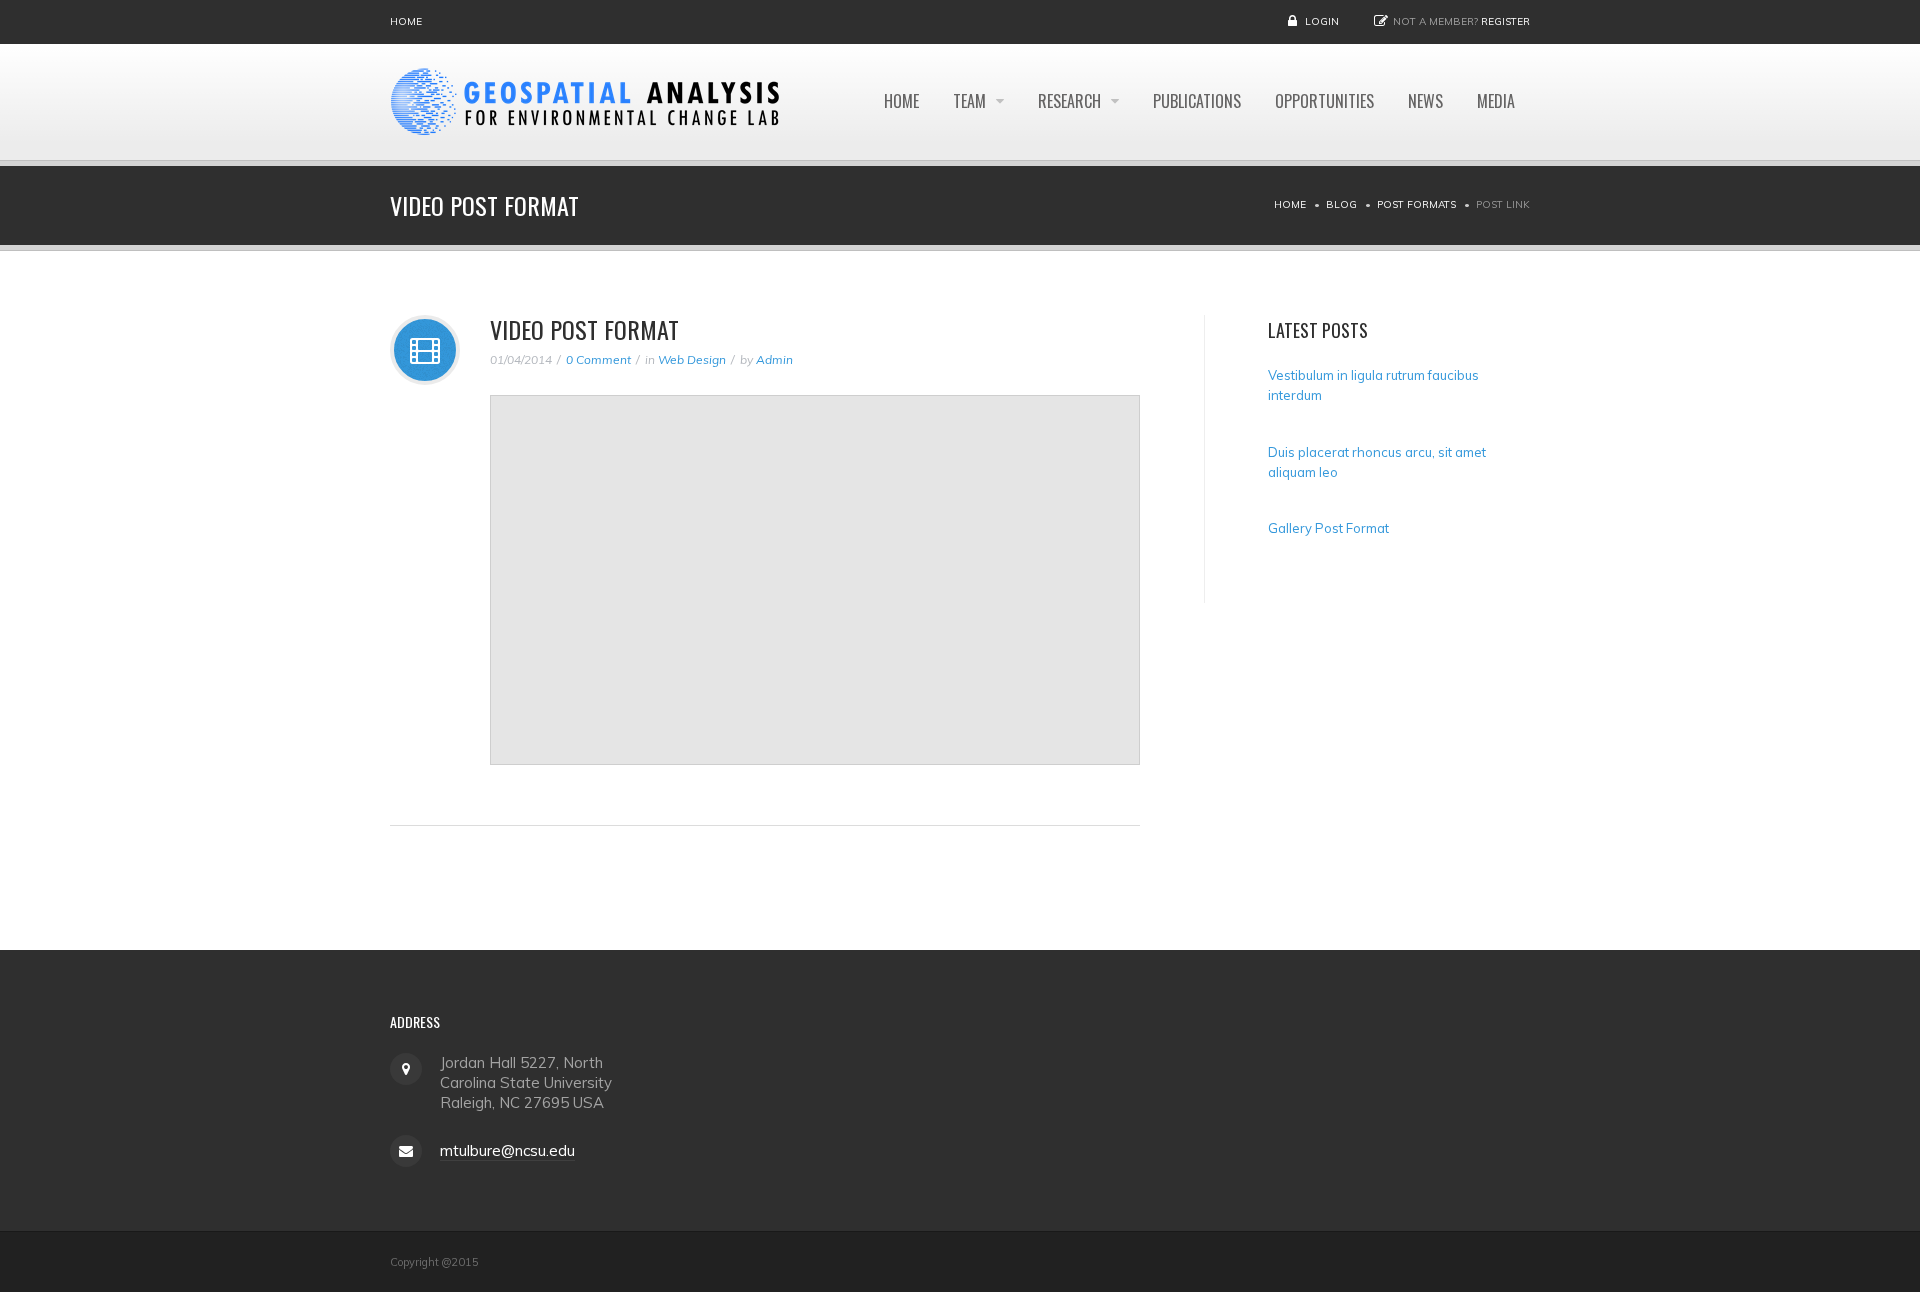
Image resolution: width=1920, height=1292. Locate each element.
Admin (774, 359)
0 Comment (598, 359)
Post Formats (1416, 204)
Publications (1197, 101)
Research (1071, 101)
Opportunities (1324, 101)
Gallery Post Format (1328, 528)
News (1425, 101)
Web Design (692, 359)
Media (1496, 101)
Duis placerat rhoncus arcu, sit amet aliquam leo (1377, 461)
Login (1322, 21)
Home (406, 21)
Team (971, 101)
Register (1505, 21)
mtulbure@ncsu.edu (507, 1150)
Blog (1341, 204)
